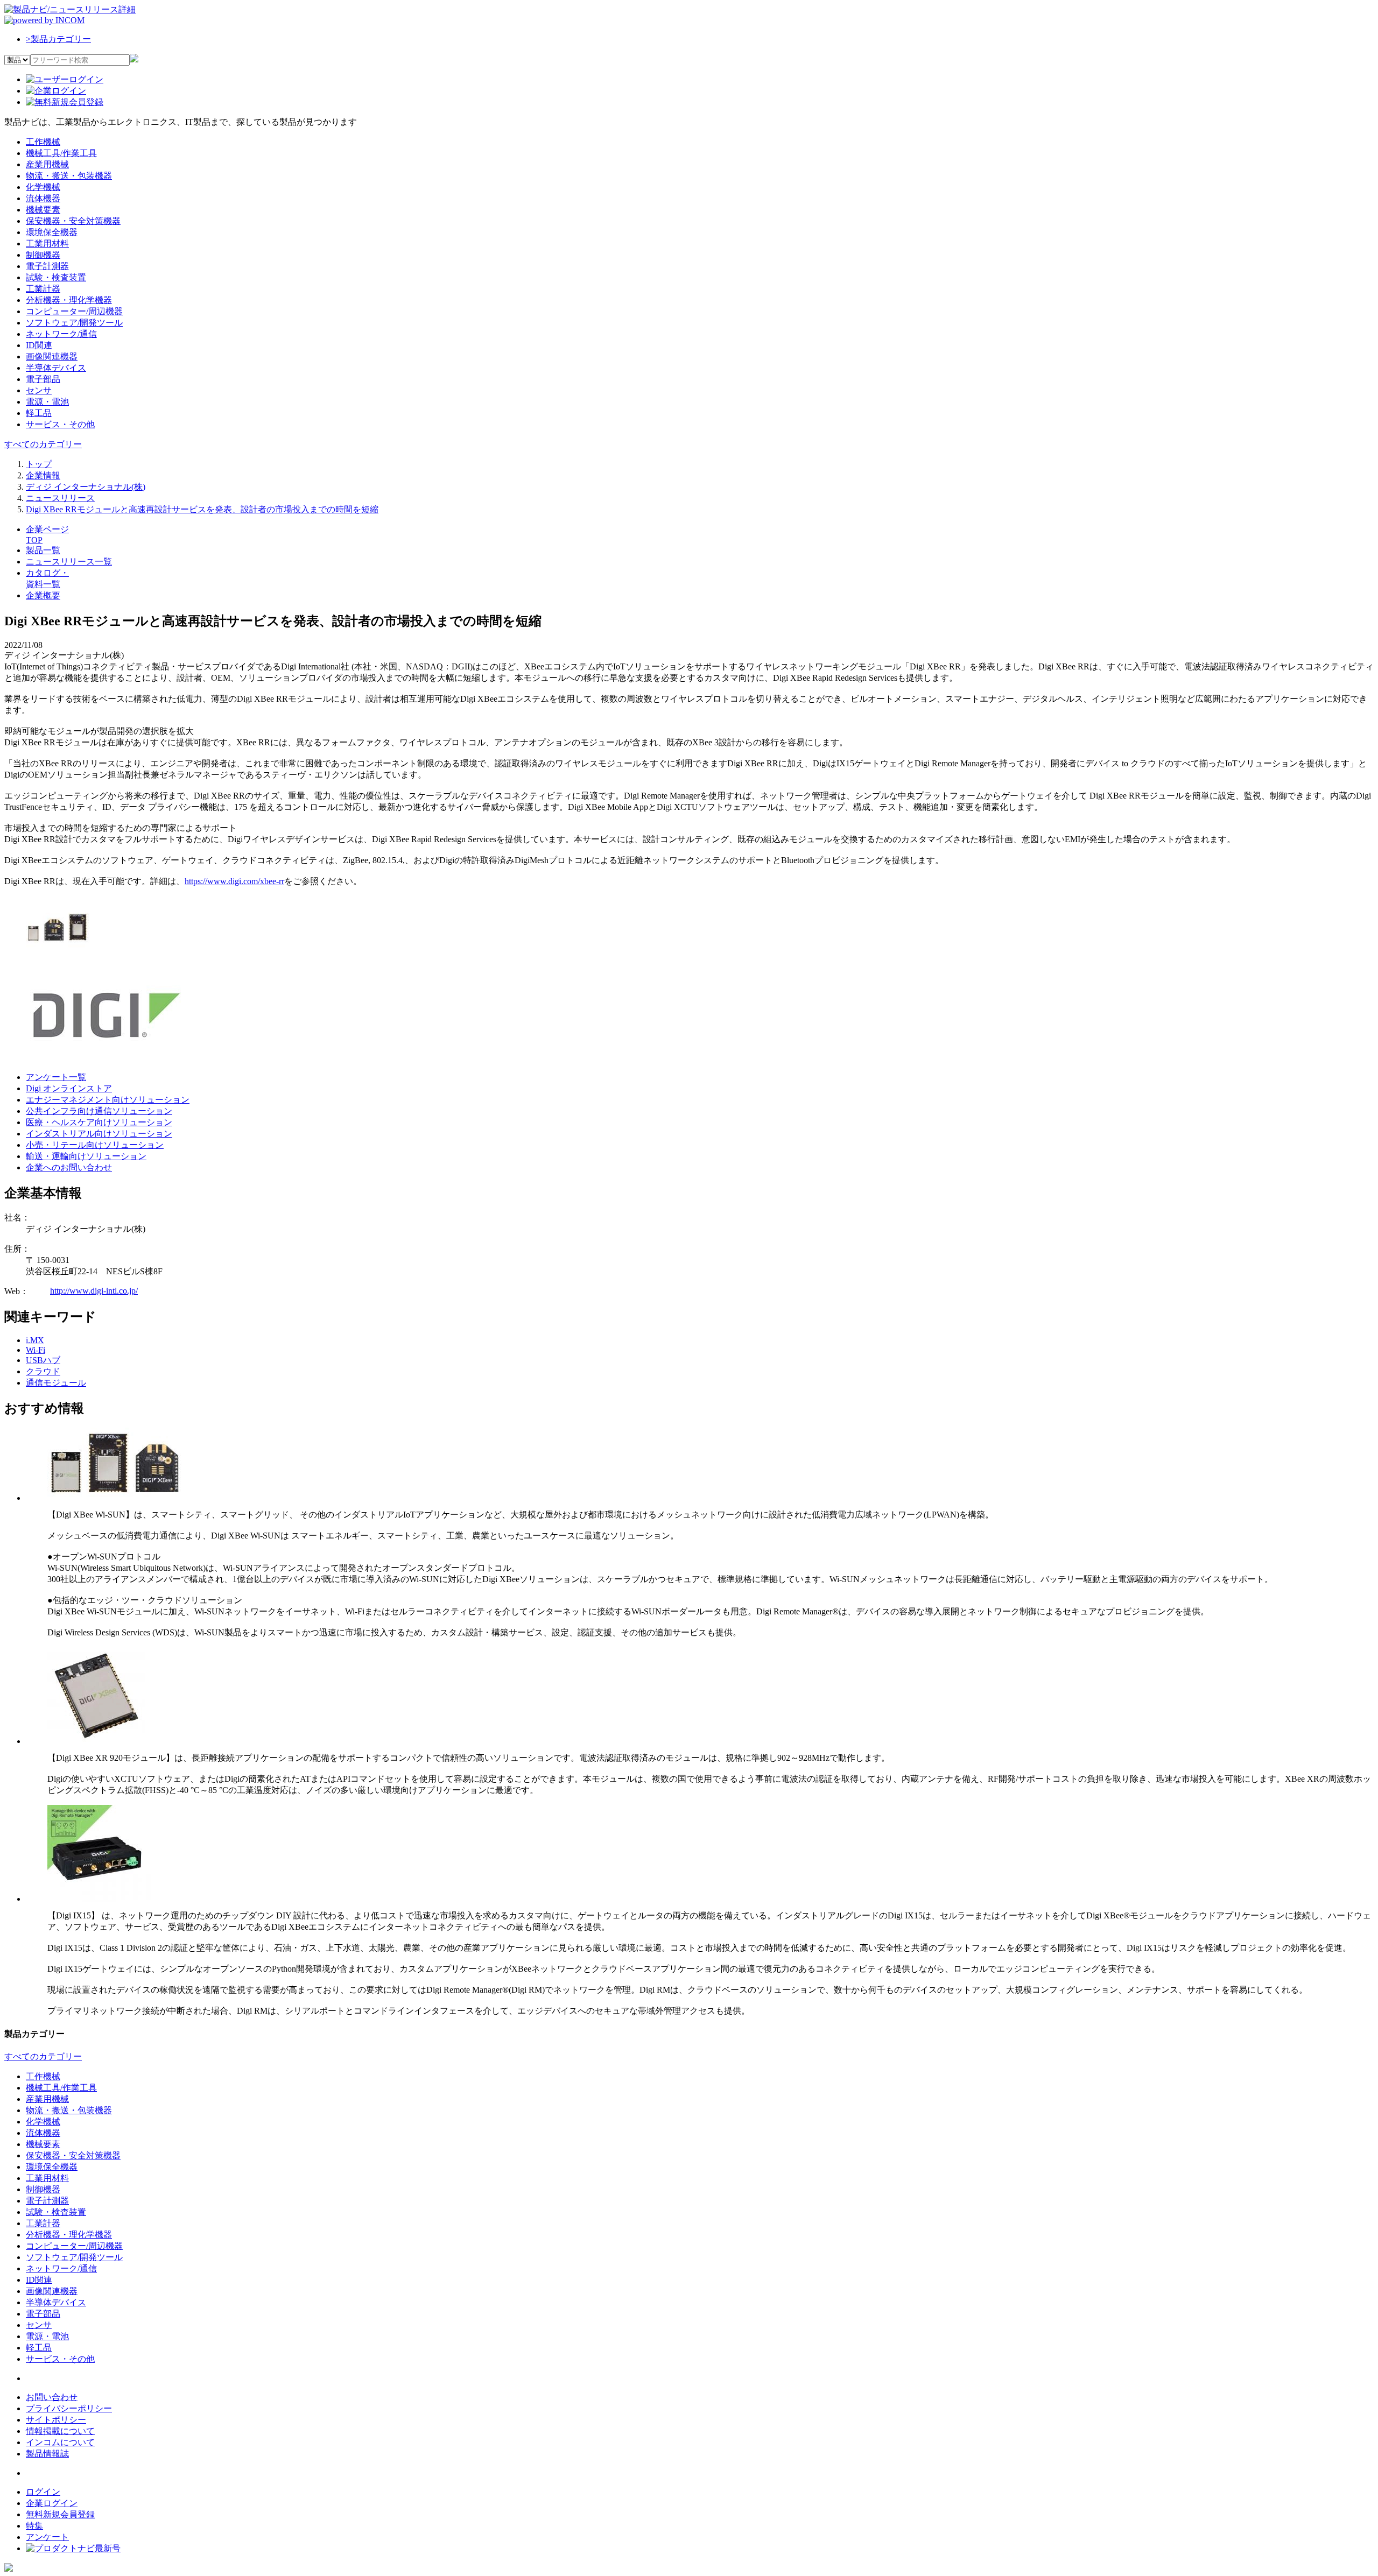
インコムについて (60, 2442)
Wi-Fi (36, 1350)
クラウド (43, 1371)
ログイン (43, 2492)
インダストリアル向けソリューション (99, 1134)
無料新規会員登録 (60, 2514)
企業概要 (43, 595)
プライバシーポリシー (69, 2408)
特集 (34, 2526)
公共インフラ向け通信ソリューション (99, 1111)
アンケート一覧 (56, 1077)
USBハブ (43, 1360)
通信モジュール (56, 1383)
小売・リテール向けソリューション (95, 1145)
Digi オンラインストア (69, 1088)
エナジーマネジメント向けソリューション (108, 1100)
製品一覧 (43, 550)
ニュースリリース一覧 (69, 562)
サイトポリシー (56, 2420)
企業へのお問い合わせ (69, 1167)
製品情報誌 (47, 2454)
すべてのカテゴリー (43, 444)
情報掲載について (60, 2431)
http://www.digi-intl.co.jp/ (94, 1291)
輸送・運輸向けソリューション (86, 1156)
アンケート (47, 2537)
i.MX (35, 1340)
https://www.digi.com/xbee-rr (234, 881)
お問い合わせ (52, 2397)
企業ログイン (52, 2503)
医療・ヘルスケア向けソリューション (99, 1122)
